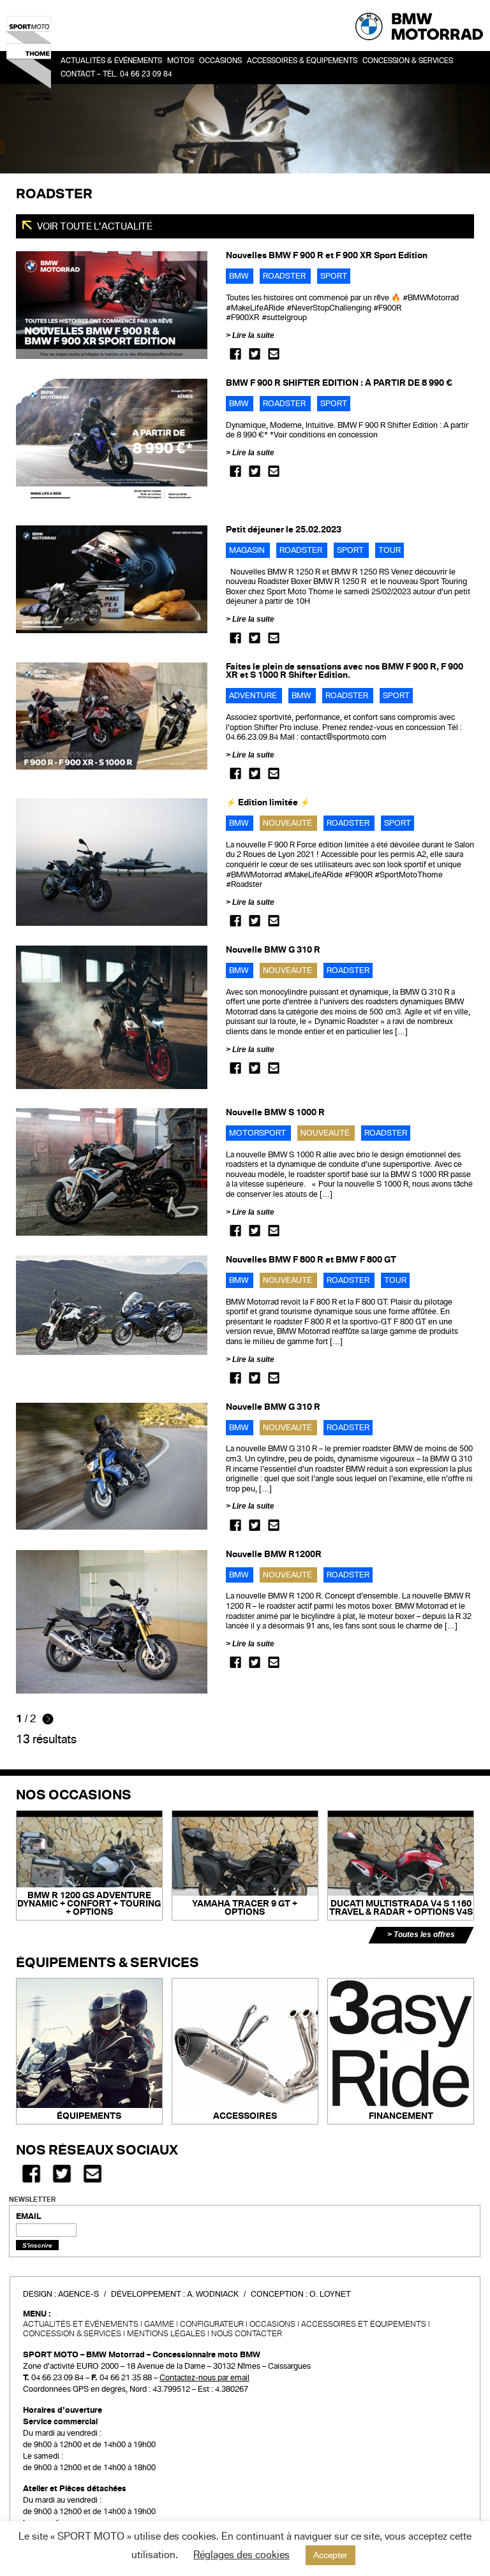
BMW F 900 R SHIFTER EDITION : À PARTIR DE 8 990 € (339, 383)
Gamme (159, 2324)
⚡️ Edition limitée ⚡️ (268, 802)
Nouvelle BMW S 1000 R (275, 1112)
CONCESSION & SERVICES (72, 2334)
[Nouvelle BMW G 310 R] (112, 1017)
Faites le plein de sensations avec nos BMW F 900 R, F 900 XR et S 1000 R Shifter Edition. (345, 671)
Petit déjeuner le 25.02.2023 (284, 530)
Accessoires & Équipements (302, 61)
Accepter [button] (330, 2555)
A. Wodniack (213, 2294)
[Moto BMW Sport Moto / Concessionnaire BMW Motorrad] (29, 57)
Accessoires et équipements (364, 2324)
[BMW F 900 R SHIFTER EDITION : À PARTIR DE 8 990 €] (112, 442)
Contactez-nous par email (204, 2378)
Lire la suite (253, 335)
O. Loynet (330, 2294)
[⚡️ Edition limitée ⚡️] (112, 861)
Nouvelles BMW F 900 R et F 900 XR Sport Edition (327, 255)
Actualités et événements (81, 2324)
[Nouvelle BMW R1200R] (112, 1621)
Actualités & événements (111, 61)
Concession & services (408, 61)
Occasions (272, 2324)
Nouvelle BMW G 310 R (273, 950)
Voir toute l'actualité (94, 226)
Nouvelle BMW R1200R (274, 1554)
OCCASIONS (220, 61)
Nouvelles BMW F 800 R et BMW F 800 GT (311, 1260)
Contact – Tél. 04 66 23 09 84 (116, 74)
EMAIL (29, 2216)
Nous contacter (247, 2334)
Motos (181, 61)
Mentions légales (166, 2334)
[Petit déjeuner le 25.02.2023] (112, 579)
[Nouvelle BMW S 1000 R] (112, 1171)
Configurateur (212, 2324)
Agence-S (78, 2294)
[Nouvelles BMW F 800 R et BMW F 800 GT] (112, 1305)
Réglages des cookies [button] (241, 2555)
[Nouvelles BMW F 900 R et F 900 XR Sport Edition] (112, 305)
